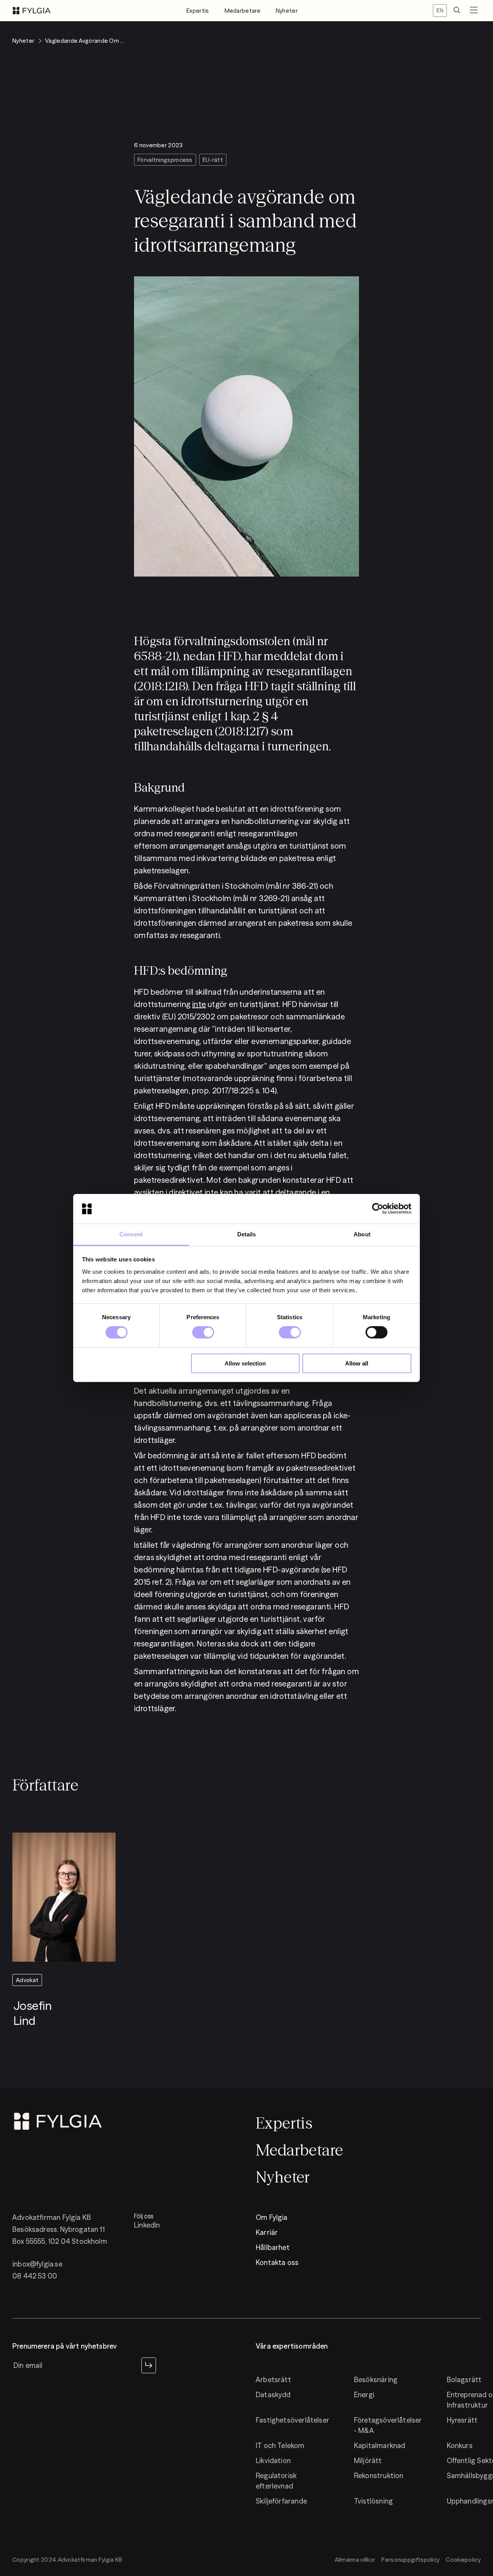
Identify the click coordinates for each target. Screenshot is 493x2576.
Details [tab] (247, 1234)
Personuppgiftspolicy (410, 2560)
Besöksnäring (376, 2380)
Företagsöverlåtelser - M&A (388, 2425)
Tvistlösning (373, 2501)
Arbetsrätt (273, 2380)
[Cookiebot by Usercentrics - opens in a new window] (378, 1209)
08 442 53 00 (35, 2276)
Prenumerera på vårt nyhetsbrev (65, 2346)
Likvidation (273, 2461)
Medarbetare (242, 11)
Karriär (267, 2232)
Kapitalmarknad (380, 2446)
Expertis (198, 11)
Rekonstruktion (379, 2476)
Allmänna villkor (355, 2560)
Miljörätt (368, 2461)
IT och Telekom (280, 2446)
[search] (457, 11)
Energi (364, 2395)
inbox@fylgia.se (37, 2264)
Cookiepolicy (463, 2560)
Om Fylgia (272, 2217)
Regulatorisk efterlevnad (276, 2481)
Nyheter (287, 11)
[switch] (203, 1332)
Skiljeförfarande (281, 2501)
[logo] (32, 11)
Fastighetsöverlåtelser (293, 2420)
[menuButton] (474, 11)
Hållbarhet (273, 2247)
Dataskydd (273, 2395)
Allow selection (245, 1363)
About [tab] (362, 1234)
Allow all (357, 1363)
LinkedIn (147, 2225)
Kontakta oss (277, 2262)
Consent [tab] (131, 1234)
